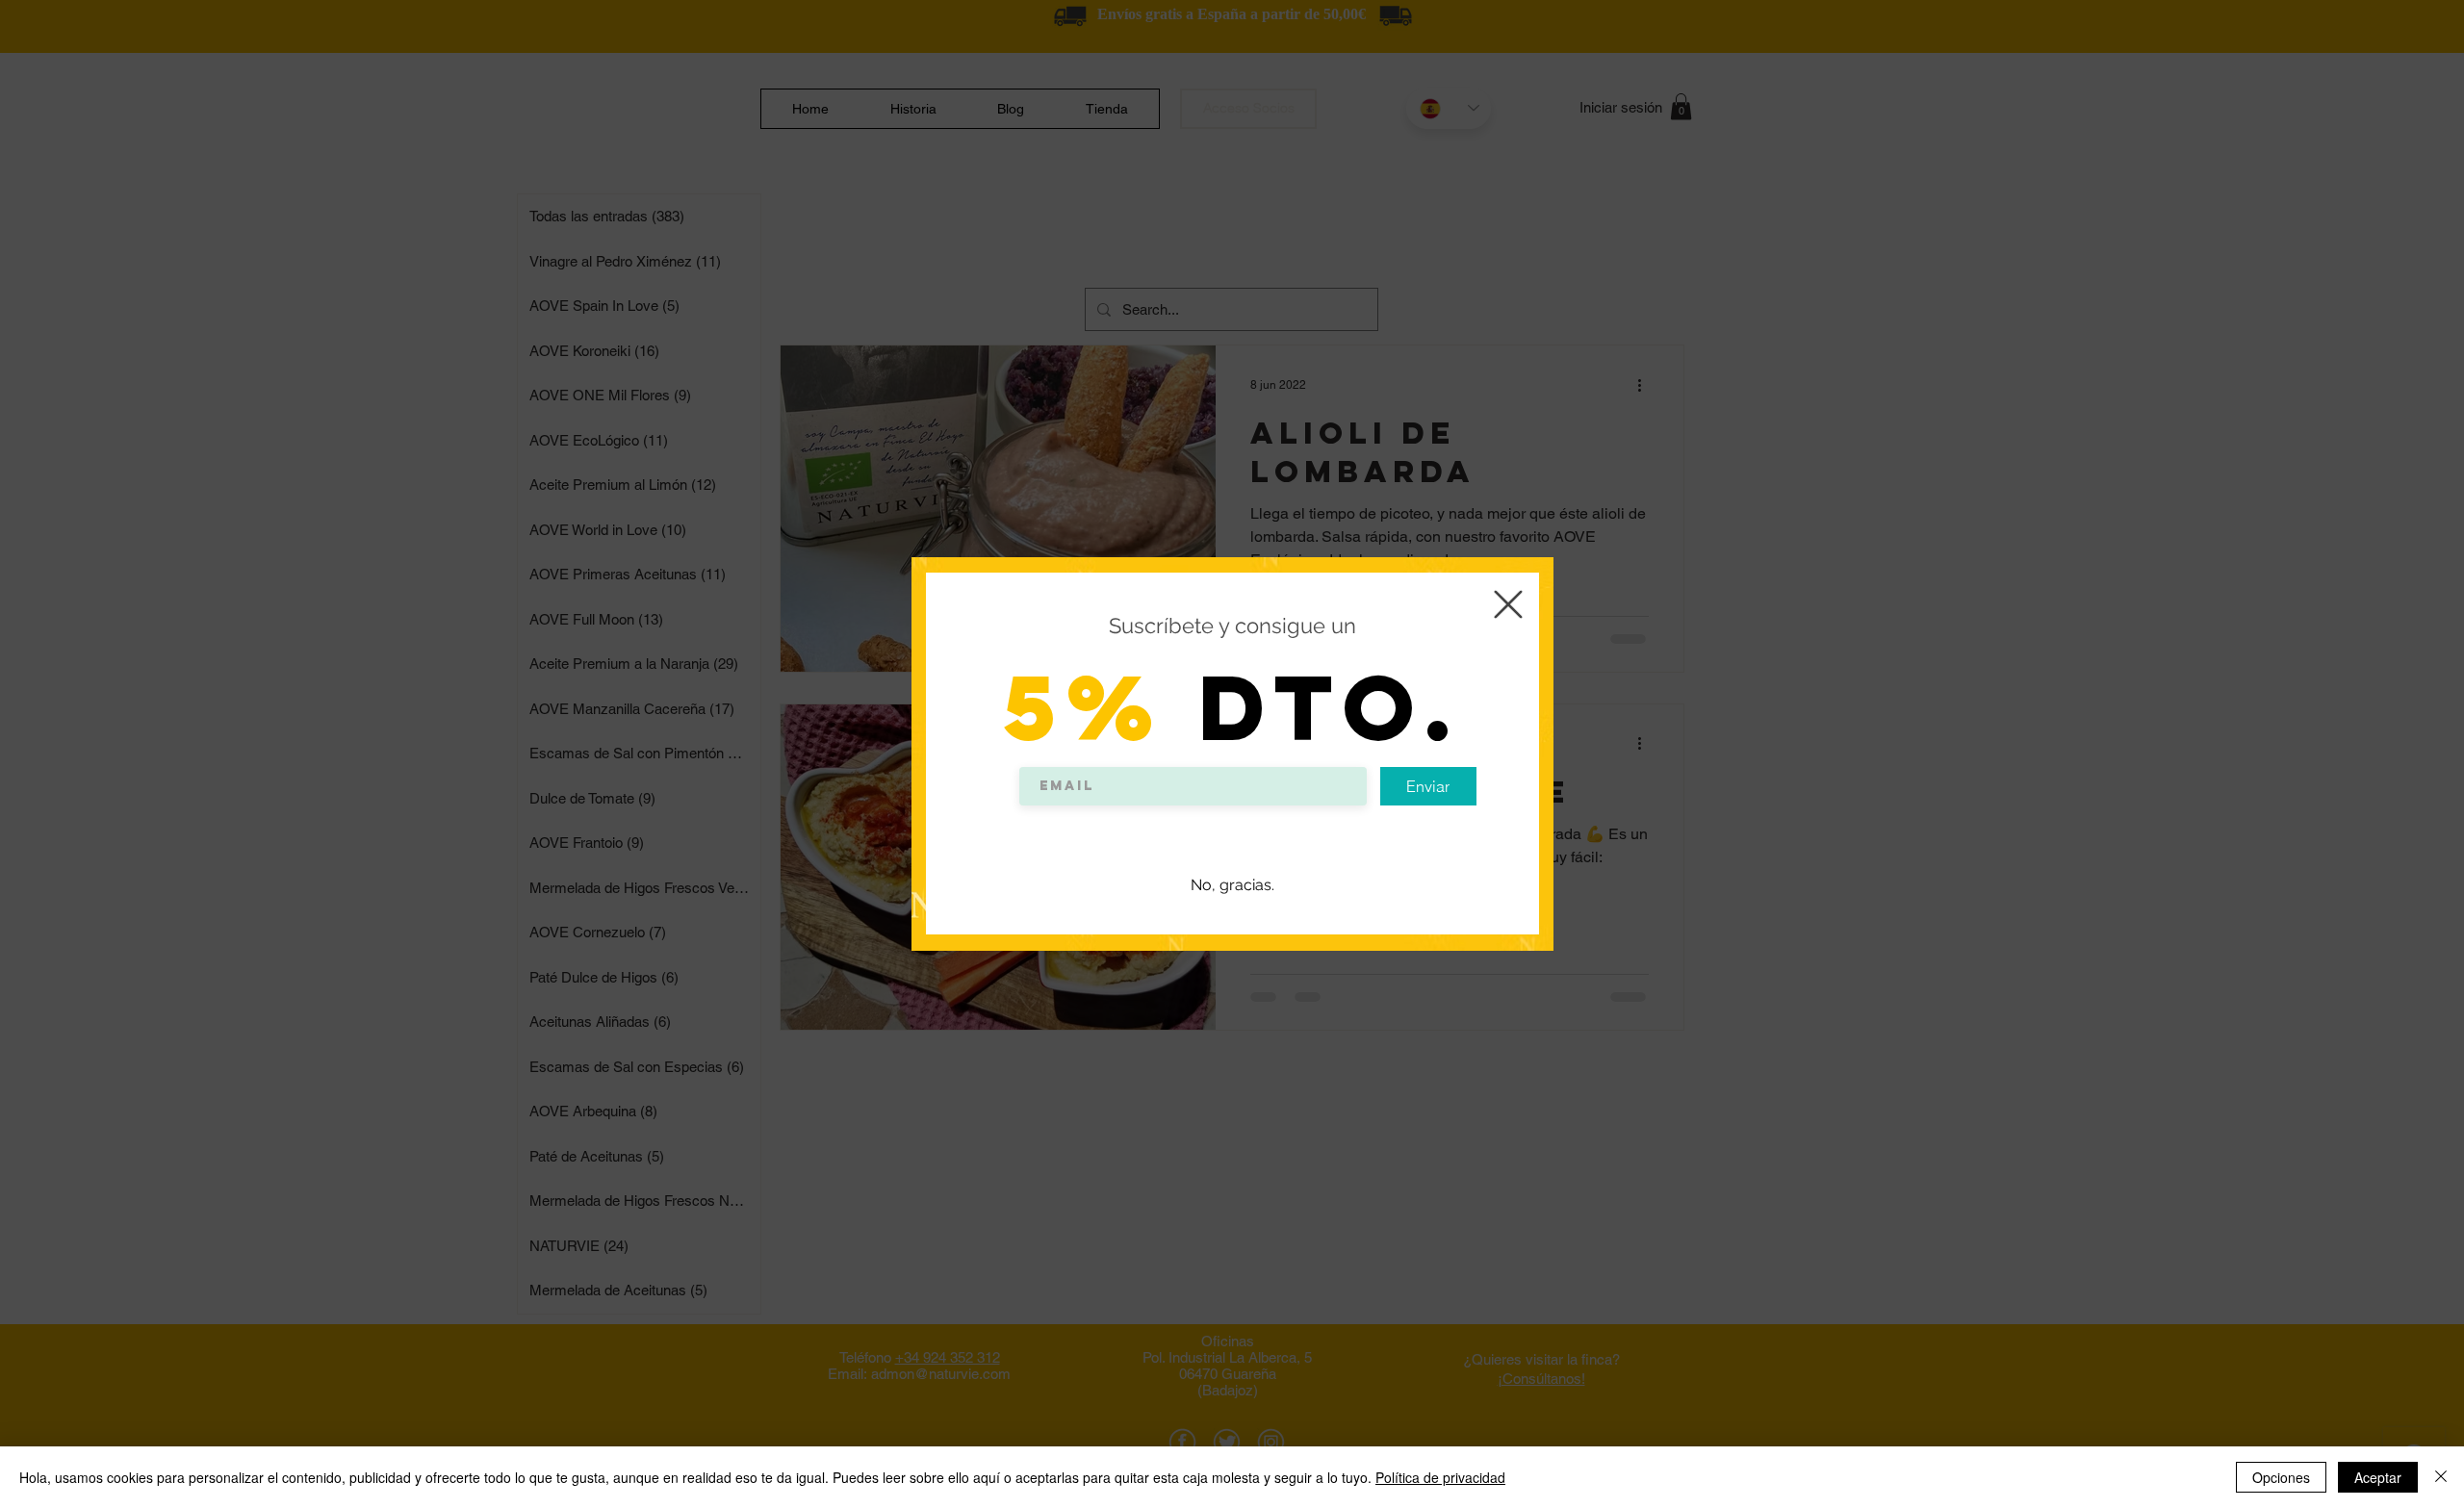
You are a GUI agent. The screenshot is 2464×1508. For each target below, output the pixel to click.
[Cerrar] (2441, 1477)
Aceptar (2378, 1477)
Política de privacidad (1440, 1477)
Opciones (2281, 1477)
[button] (1508, 604)
